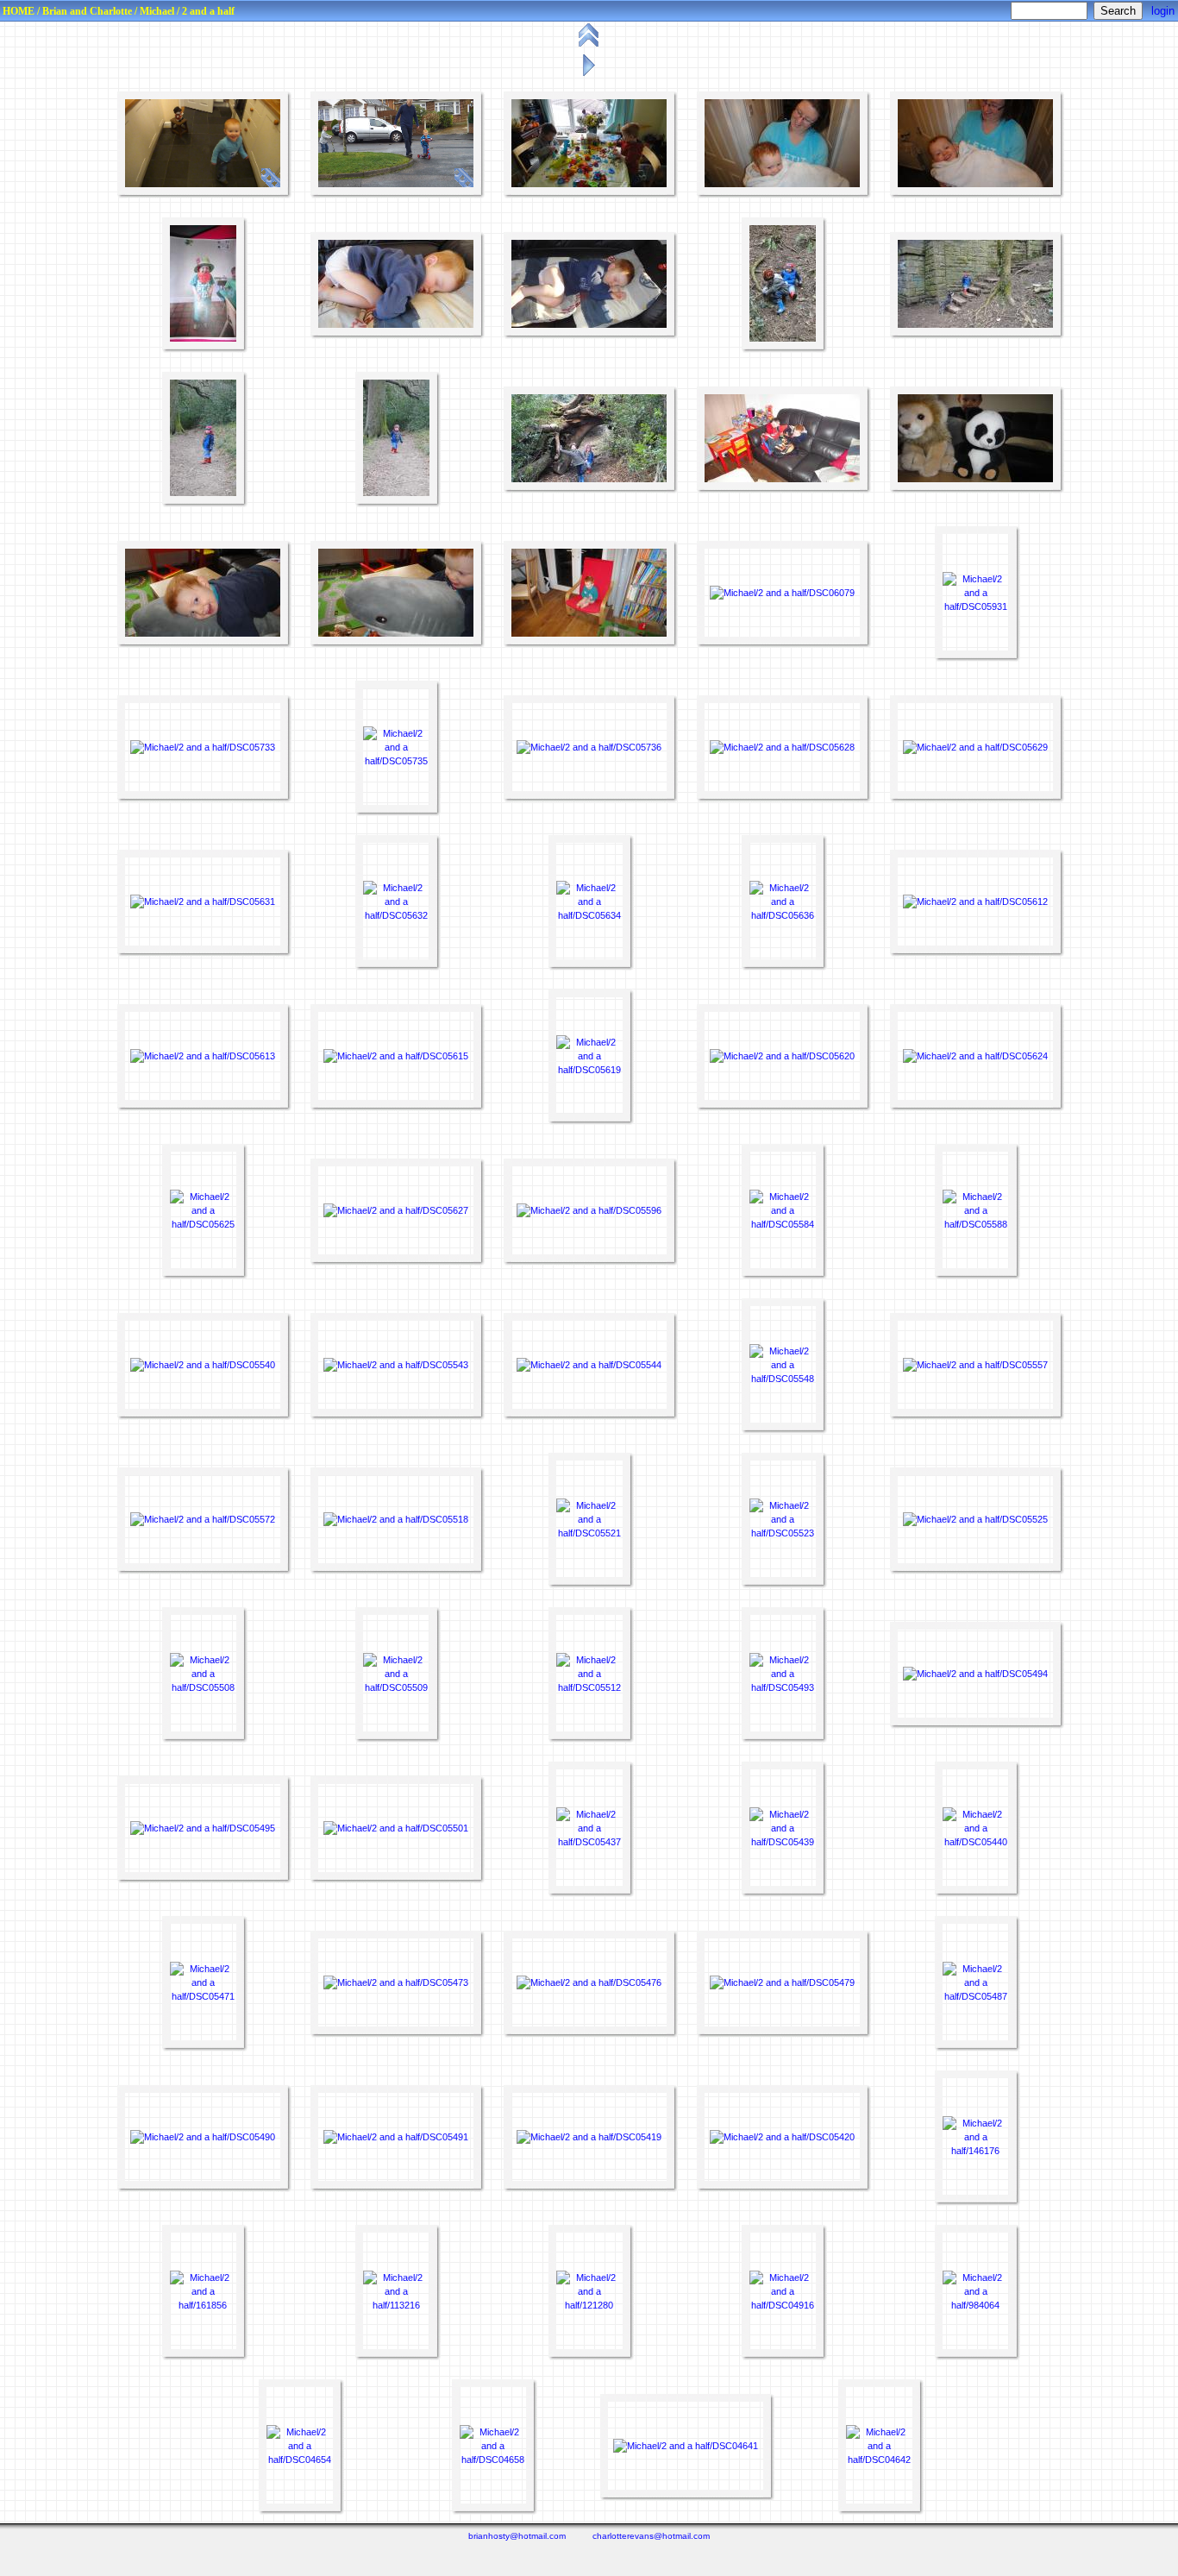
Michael (157, 11)
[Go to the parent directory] (590, 47)
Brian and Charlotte (87, 11)
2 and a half (208, 11)
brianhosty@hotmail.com (517, 2536)
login (1163, 11)
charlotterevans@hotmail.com (651, 2536)
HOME (19, 11)
